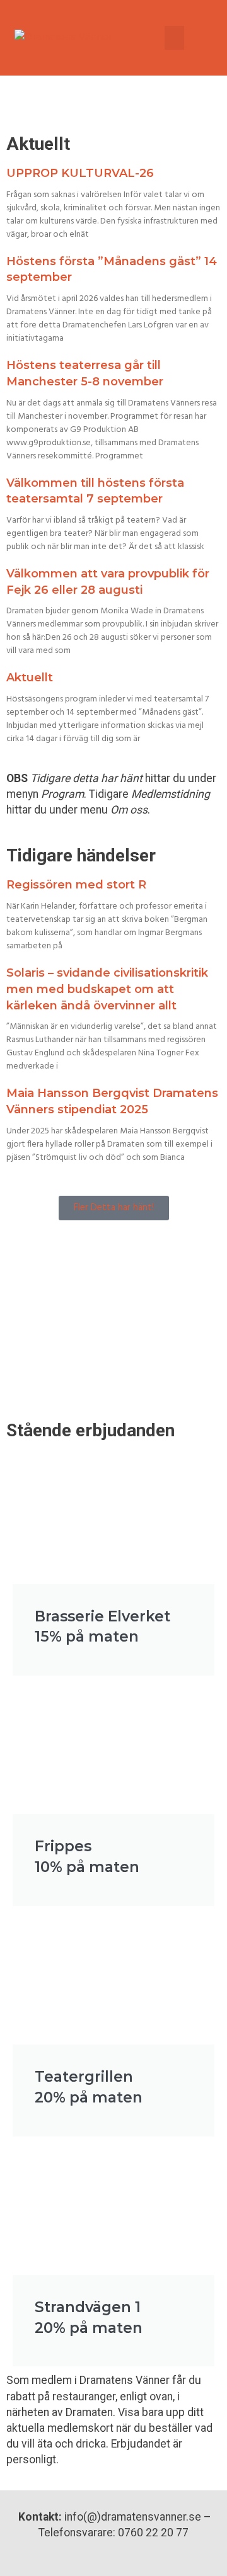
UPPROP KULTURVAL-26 (80, 173)
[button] (175, 38)
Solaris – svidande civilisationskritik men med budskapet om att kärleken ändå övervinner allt (107, 989)
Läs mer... (63, 1349)
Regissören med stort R (76, 885)
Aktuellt (30, 678)
